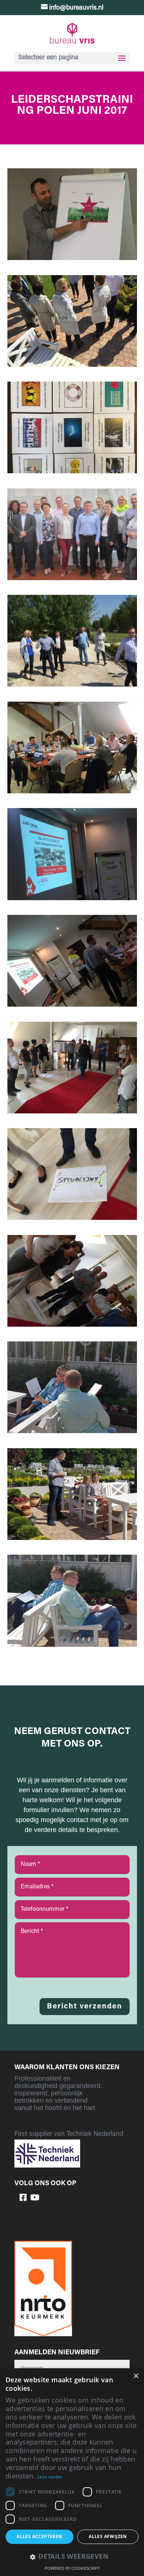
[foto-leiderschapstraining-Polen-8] (72, 899)
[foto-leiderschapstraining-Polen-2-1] (72, 365)
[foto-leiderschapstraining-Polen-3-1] (72, 472)
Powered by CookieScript (72, 2568)
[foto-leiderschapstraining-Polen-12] (72, 1325)
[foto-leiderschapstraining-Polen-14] (72, 1645)
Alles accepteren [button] (39, 2536)
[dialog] (72, 2472)
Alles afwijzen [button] (108, 2536)
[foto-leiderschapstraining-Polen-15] (72, 1538)
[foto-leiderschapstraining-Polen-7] (72, 792)
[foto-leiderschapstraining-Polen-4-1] (72, 579)
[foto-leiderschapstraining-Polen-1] (72, 259)
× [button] (136, 2376)
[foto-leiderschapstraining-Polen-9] (72, 1005)
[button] (72, 2557)
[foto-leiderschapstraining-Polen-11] (72, 1218)
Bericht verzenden (85, 2007)
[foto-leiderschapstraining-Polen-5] (72, 685)
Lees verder (50, 2477)
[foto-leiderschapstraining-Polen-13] (72, 1432)
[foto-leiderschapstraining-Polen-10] (72, 1112)
